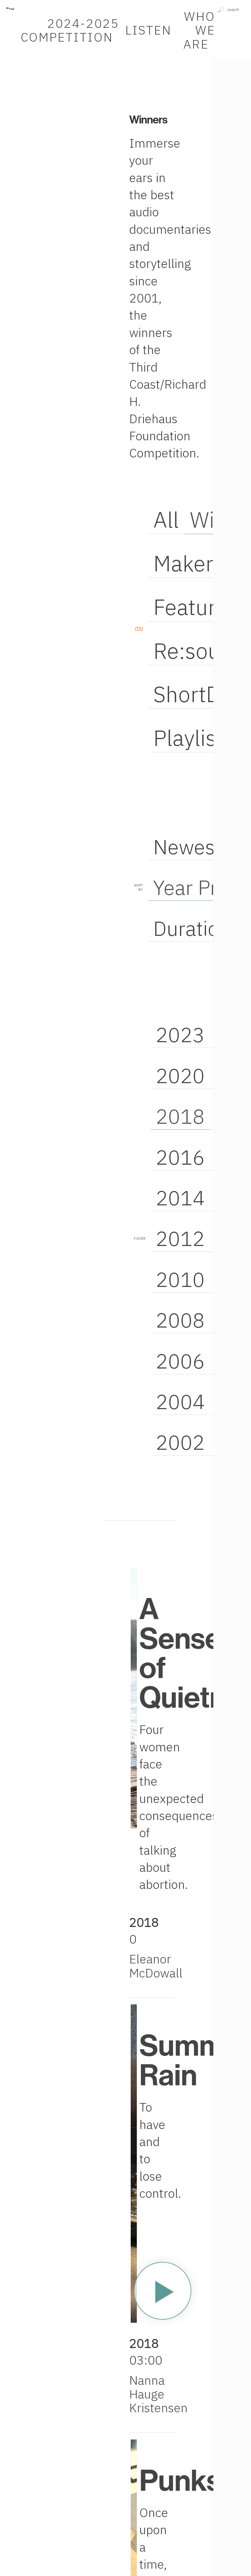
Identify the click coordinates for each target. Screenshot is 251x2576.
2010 (180, 1279)
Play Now (162, 2291)
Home (10, 3)
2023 (180, 1035)
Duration (192, 928)
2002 (180, 1442)
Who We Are (199, 30)
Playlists (194, 738)
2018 (180, 1116)
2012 (180, 1238)
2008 (180, 1320)
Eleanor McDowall (156, 1966)
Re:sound (199, 651)
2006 (180, 1361)
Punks (180, 2480)
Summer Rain (195, 2059)
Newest (187, 847)
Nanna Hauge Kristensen (158, 2394)
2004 (180, 1402)
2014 (180, 1198)
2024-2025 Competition (70, 30)
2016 (180, 1157)
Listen (148, 30)
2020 (180, 1075)
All (166, 520)
